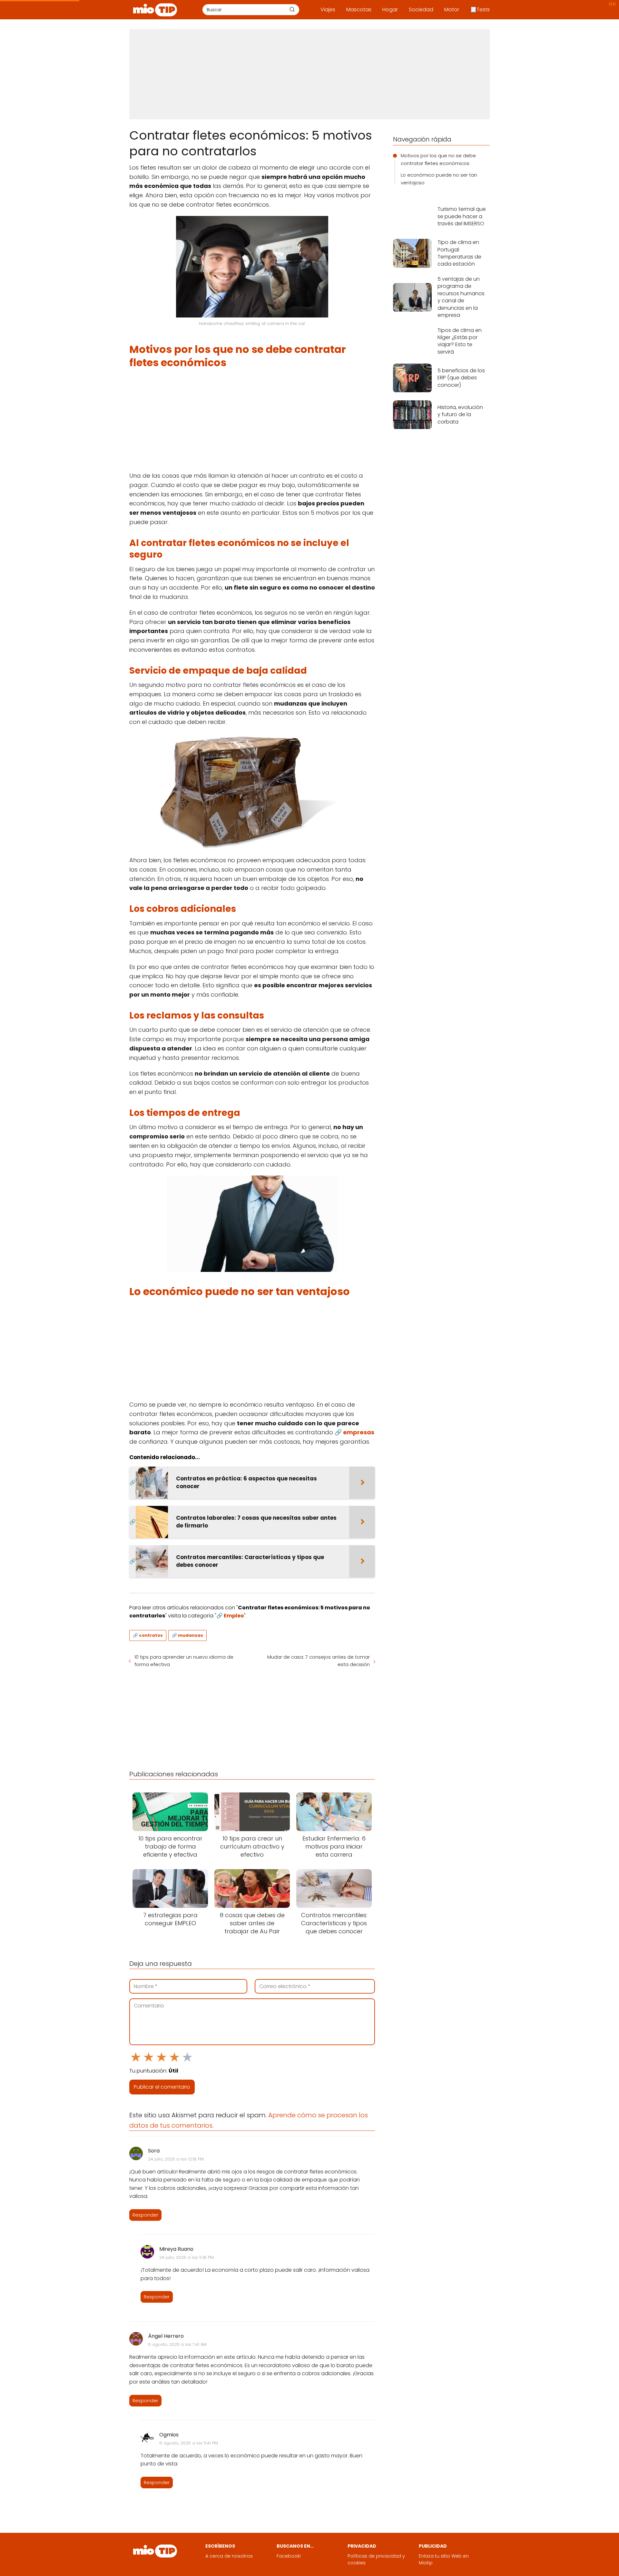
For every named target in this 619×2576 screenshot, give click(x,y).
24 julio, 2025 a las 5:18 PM (187, 2257)
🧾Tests (480, 10)
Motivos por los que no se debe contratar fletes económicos (438, 159)
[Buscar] (292, 9)
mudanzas (191, 1635)
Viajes (328, 10)
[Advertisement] (309, 74)
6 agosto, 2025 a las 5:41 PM (189, 2443)
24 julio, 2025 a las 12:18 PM (176, 2159)
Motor (452, 10)
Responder (145, 2215)
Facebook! (289, 2556)
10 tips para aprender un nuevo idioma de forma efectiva (184, 1661)
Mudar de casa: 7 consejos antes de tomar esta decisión (319, 1661)
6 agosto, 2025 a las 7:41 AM (177, 2344)
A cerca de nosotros (229, 2556)
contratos (151, 1635)
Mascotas (359, 10)
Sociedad (421, 10)
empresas (359, 1432)
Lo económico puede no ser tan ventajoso (439, 179)
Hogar (390, 10)
